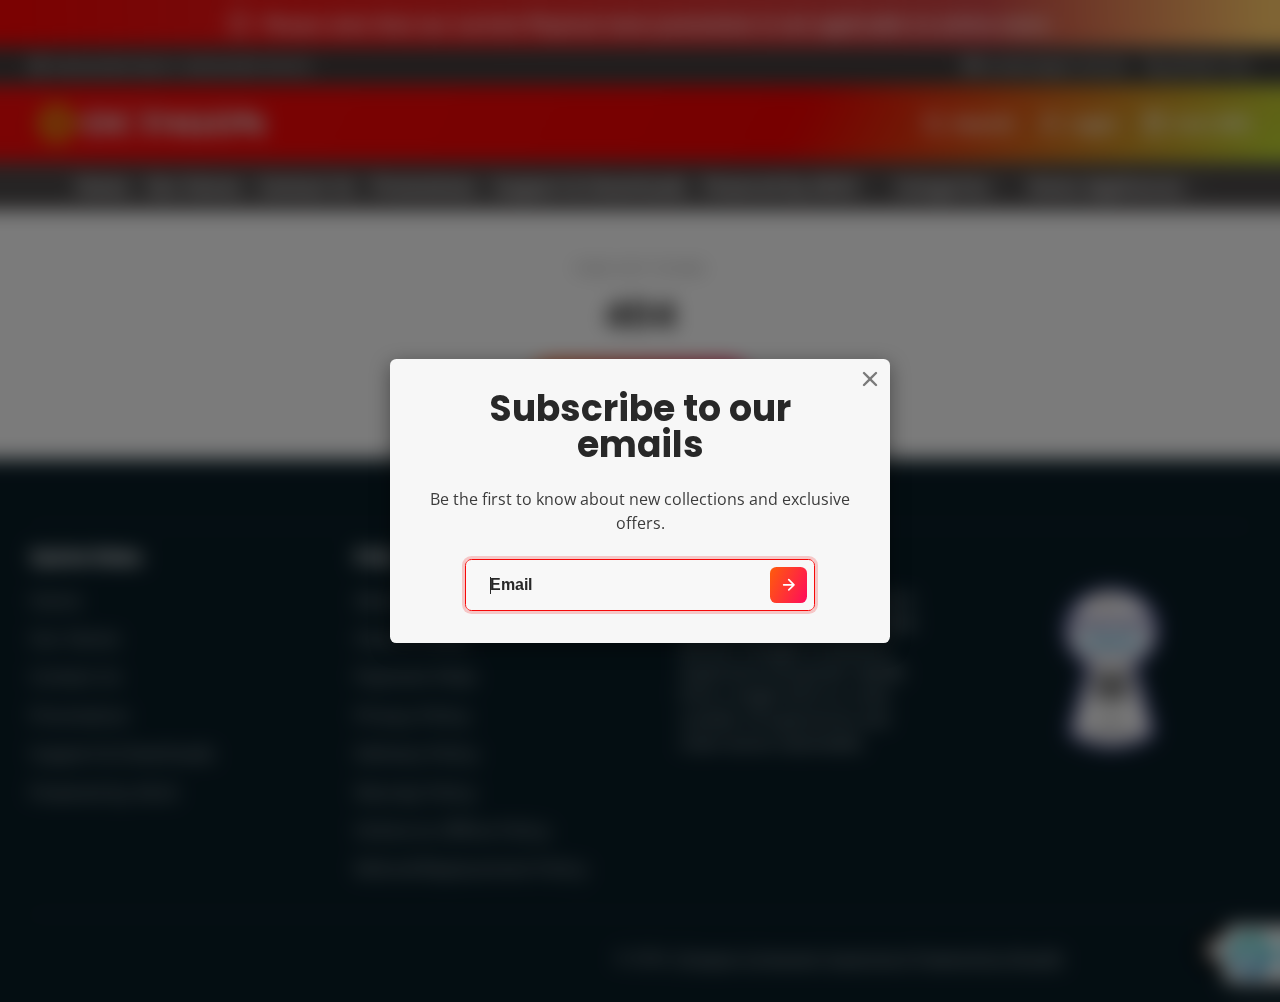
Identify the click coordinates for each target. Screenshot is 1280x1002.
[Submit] (788, 585)
